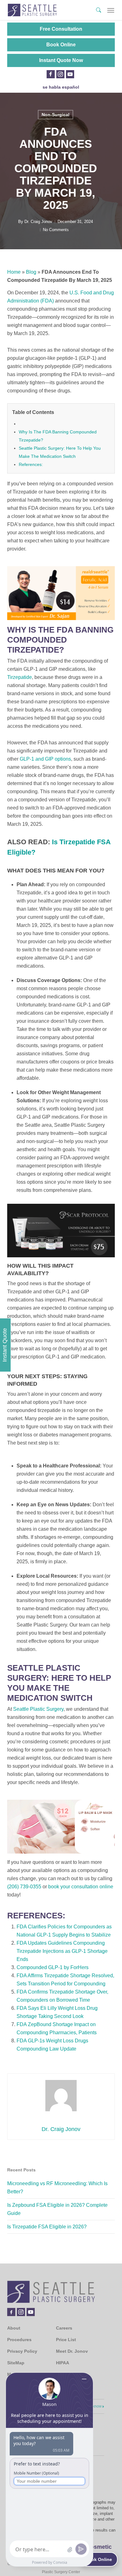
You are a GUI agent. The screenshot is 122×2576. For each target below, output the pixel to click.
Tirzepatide (20, 677)
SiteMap (16, 2363)
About (14, 2328)
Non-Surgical (56, 115)
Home (14, 272)
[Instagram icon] (60, 74)
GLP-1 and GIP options (45, 759)
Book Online (61, 45)
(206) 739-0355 (24, 1887)
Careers (64, 2328)
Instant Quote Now (61, 60)
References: (31, 464)
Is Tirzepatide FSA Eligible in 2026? (47, 2227)
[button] (111, 10)
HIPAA (63, 2363)
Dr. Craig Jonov (38, 222)
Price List (66, 2340)
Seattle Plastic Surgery (38, 1709)
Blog (31, 272)
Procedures (19, 2340)
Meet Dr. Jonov (72, 2351)
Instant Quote (5, 1345)
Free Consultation (61, 29)
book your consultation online (81, 1887)
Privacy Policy (22, 2351)
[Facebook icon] (51, 74)
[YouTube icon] (70, 74)
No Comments (56, 230)
